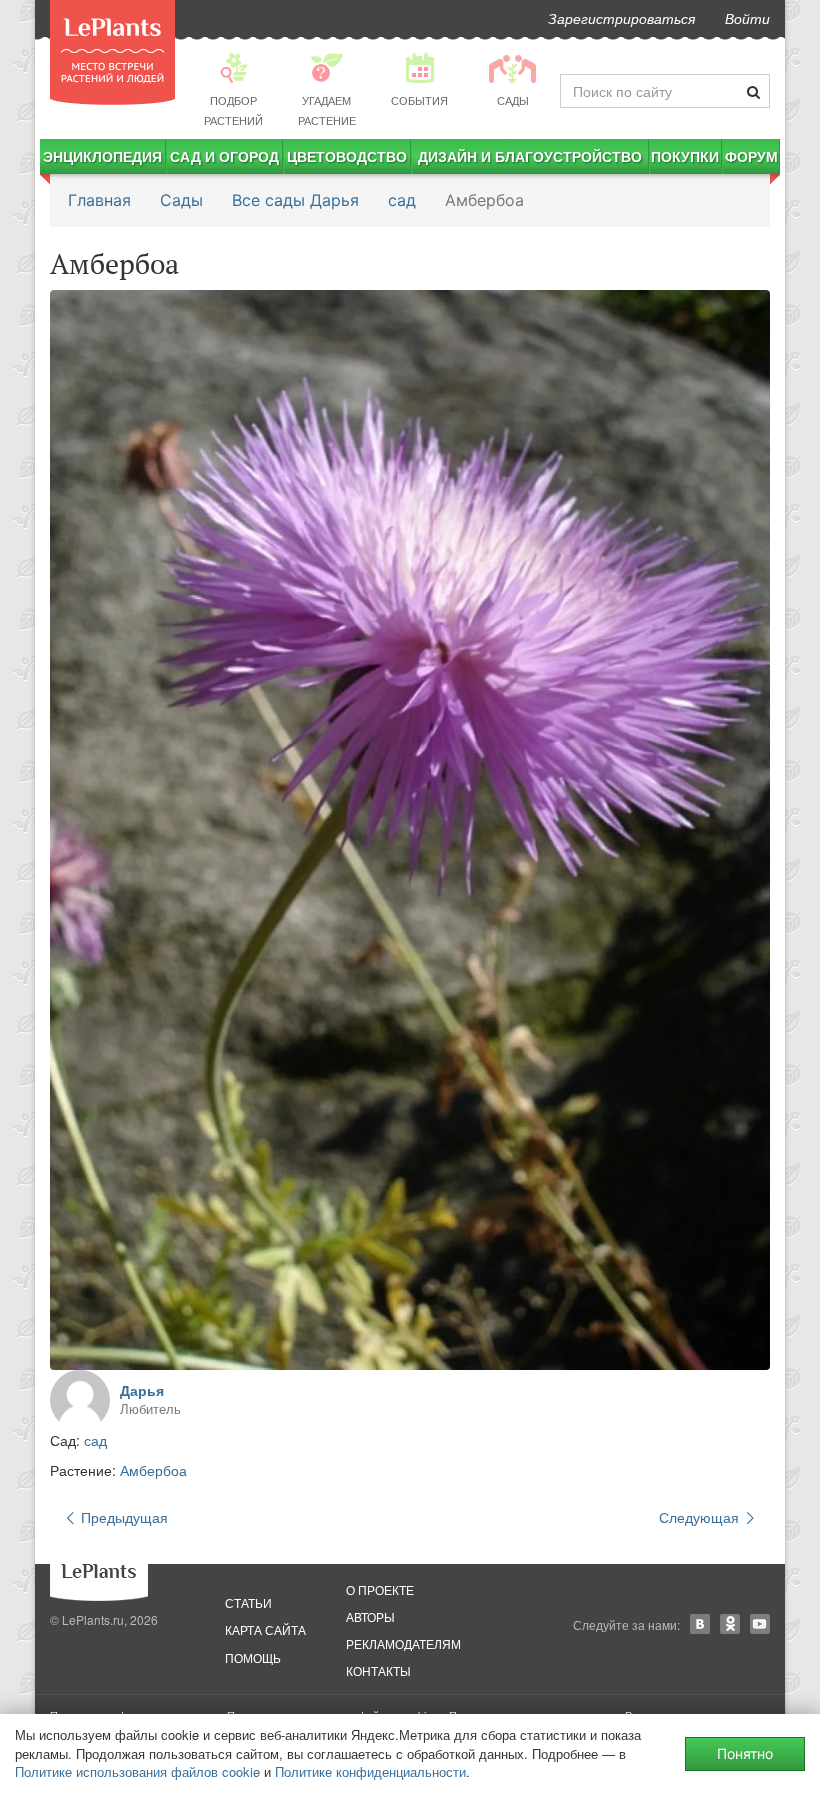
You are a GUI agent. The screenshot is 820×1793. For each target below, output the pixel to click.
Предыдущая (122, 1517)
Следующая (701, 1517)
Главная (99, 200)
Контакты (378, 1670)
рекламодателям (403, 1643)
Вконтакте (700, 1624)
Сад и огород (224, 156)
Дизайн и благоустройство (530, 156)
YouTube (760, 1624)
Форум (751, 156)
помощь (253, 1657)
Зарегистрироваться (621, 18)
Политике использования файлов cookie (137, 1771)
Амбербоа (153, 1470)
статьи (248, 1602)
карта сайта (265, 1629)
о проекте (380, 1589)
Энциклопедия (102, 156)
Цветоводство (347, 156)
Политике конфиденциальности (370, 1771)
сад (402, 200)
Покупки (685, 156)
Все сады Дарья (295, 200)
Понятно (745, 1753)
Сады (181, 200)
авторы (370, 1616)
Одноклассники (730, 1624)
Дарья (142, 1390)
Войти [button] (747, 18)
